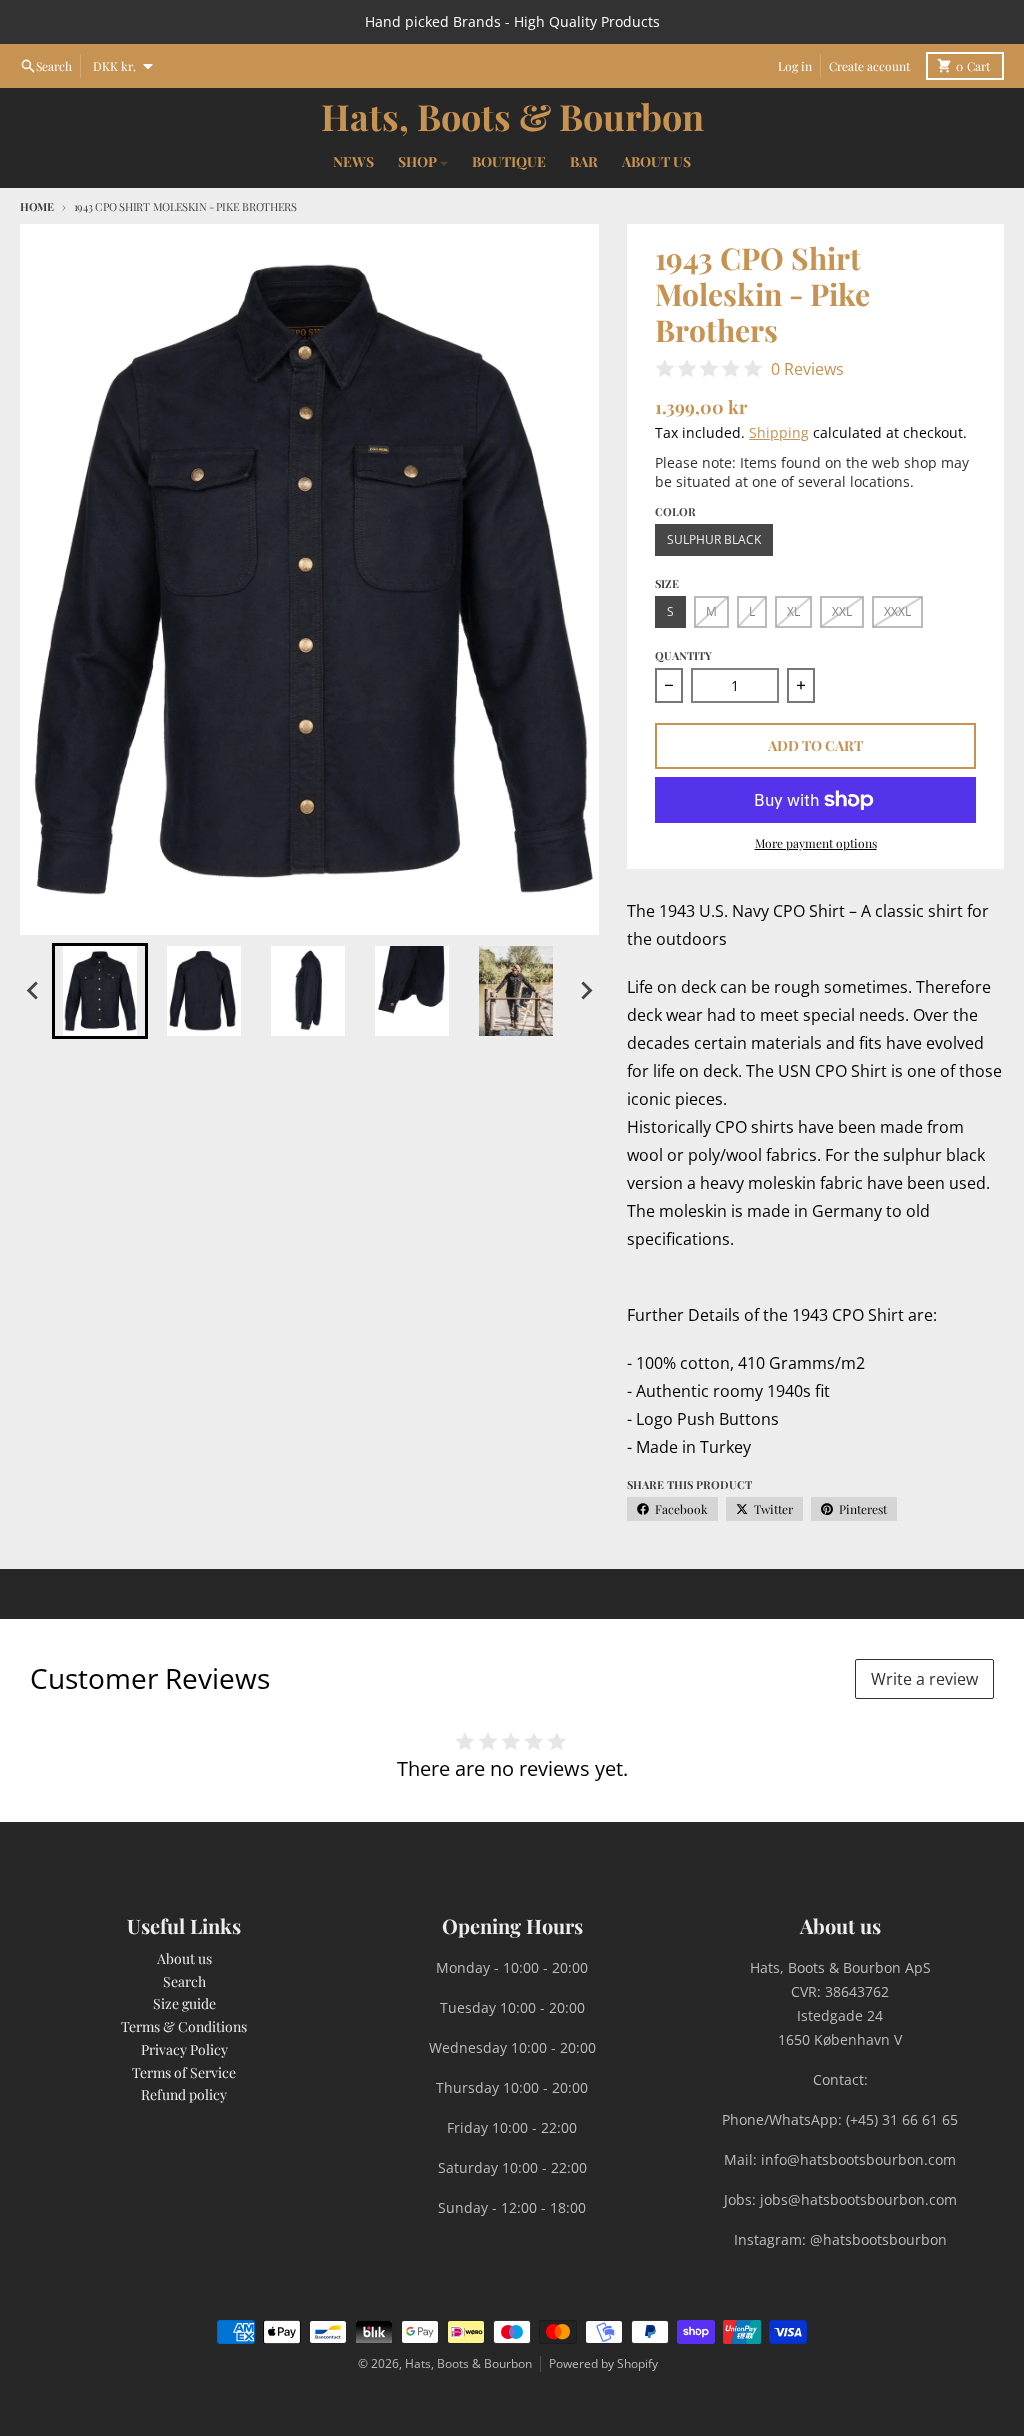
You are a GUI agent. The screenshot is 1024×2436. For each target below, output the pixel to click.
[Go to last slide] (34, 991)
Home (37, 206)
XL (793, 611)
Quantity (683, 655)
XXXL (897, 611)
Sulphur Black (714, 539)
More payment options (816, 843)
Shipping (779, 432)
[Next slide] (585, 991)
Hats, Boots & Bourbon (512, 116)
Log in (795, 66)
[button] (100, 991)
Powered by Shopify (603, 2363)
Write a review (924, 1679)
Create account (869, 66)
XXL (842, 611)
